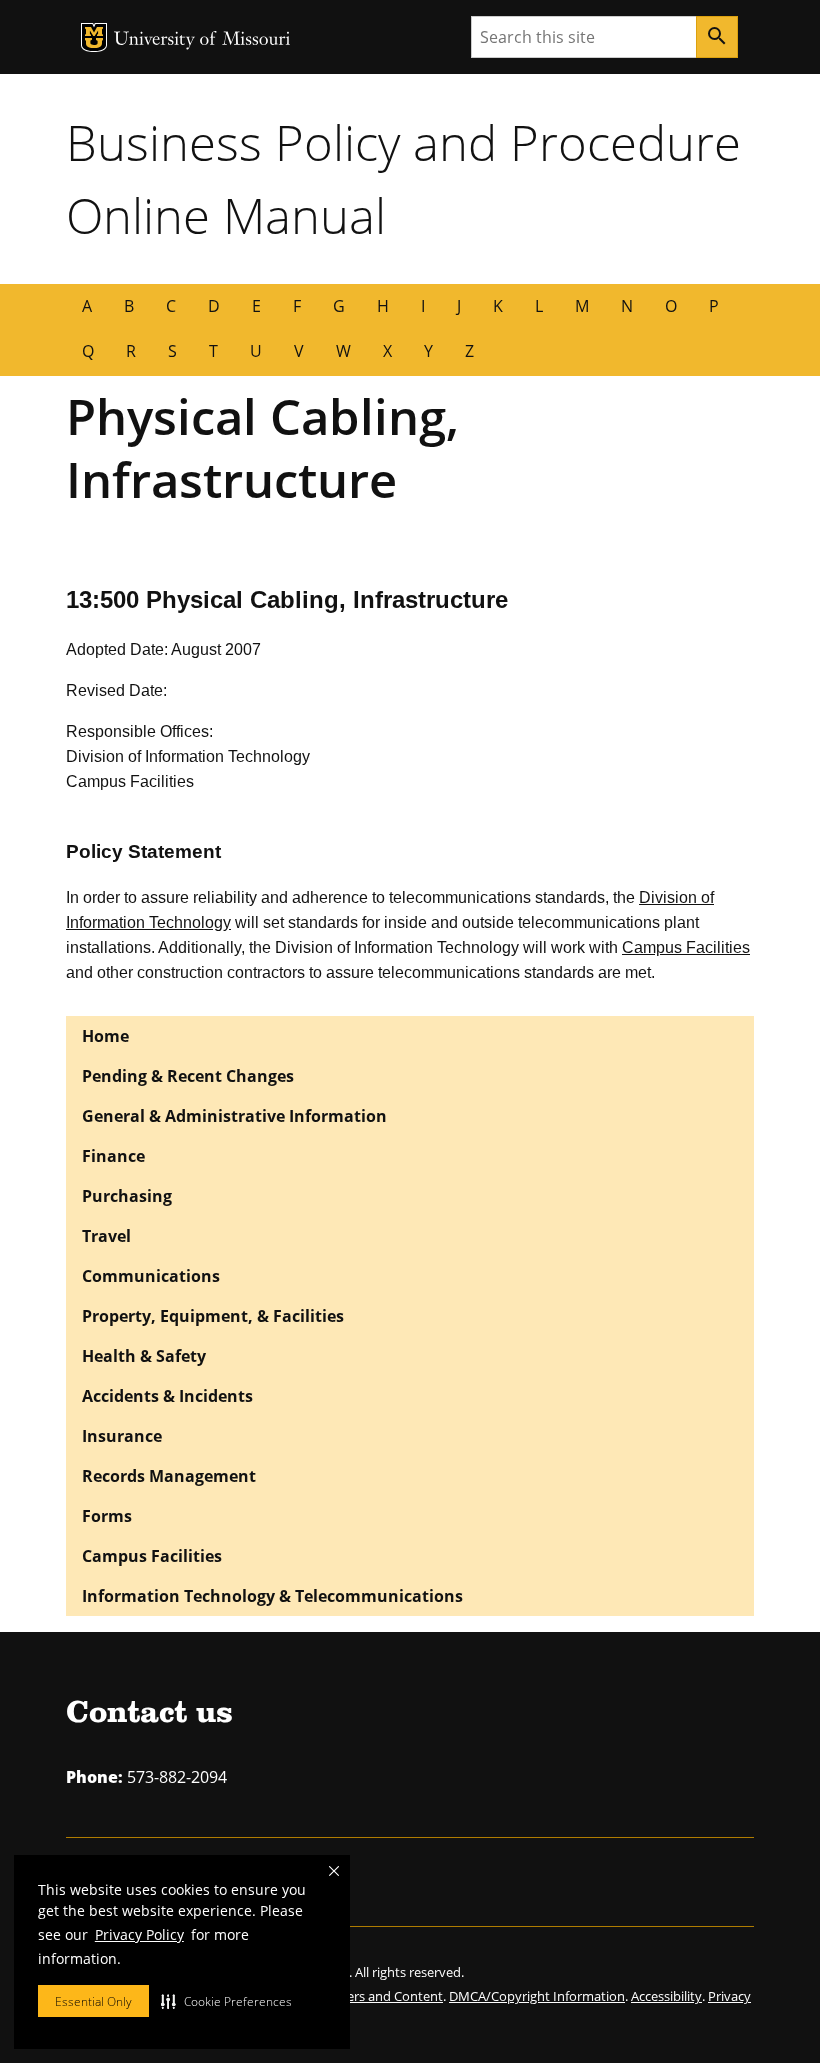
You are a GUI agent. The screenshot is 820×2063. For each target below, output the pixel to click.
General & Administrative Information (234, 1116)
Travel (106, 1236)
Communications (151, 1276)
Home (105, 1036)
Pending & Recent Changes (188, 1076)
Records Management (169, 1476)
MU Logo (94, 37)
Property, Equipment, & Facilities (213, 1316)
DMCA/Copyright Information (537, 1996)
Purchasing (127, 1196)
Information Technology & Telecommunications (272, 1596)
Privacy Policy (139, 1934)
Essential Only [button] (93, 2001)
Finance (113, 1156)
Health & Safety (144, 1356)
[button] (226, 2001)
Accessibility (666, 1996)
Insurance (122, 1436)
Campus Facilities (686, 947)
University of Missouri (202, 40)
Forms (107, 1516)
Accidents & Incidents (167, 1396)
